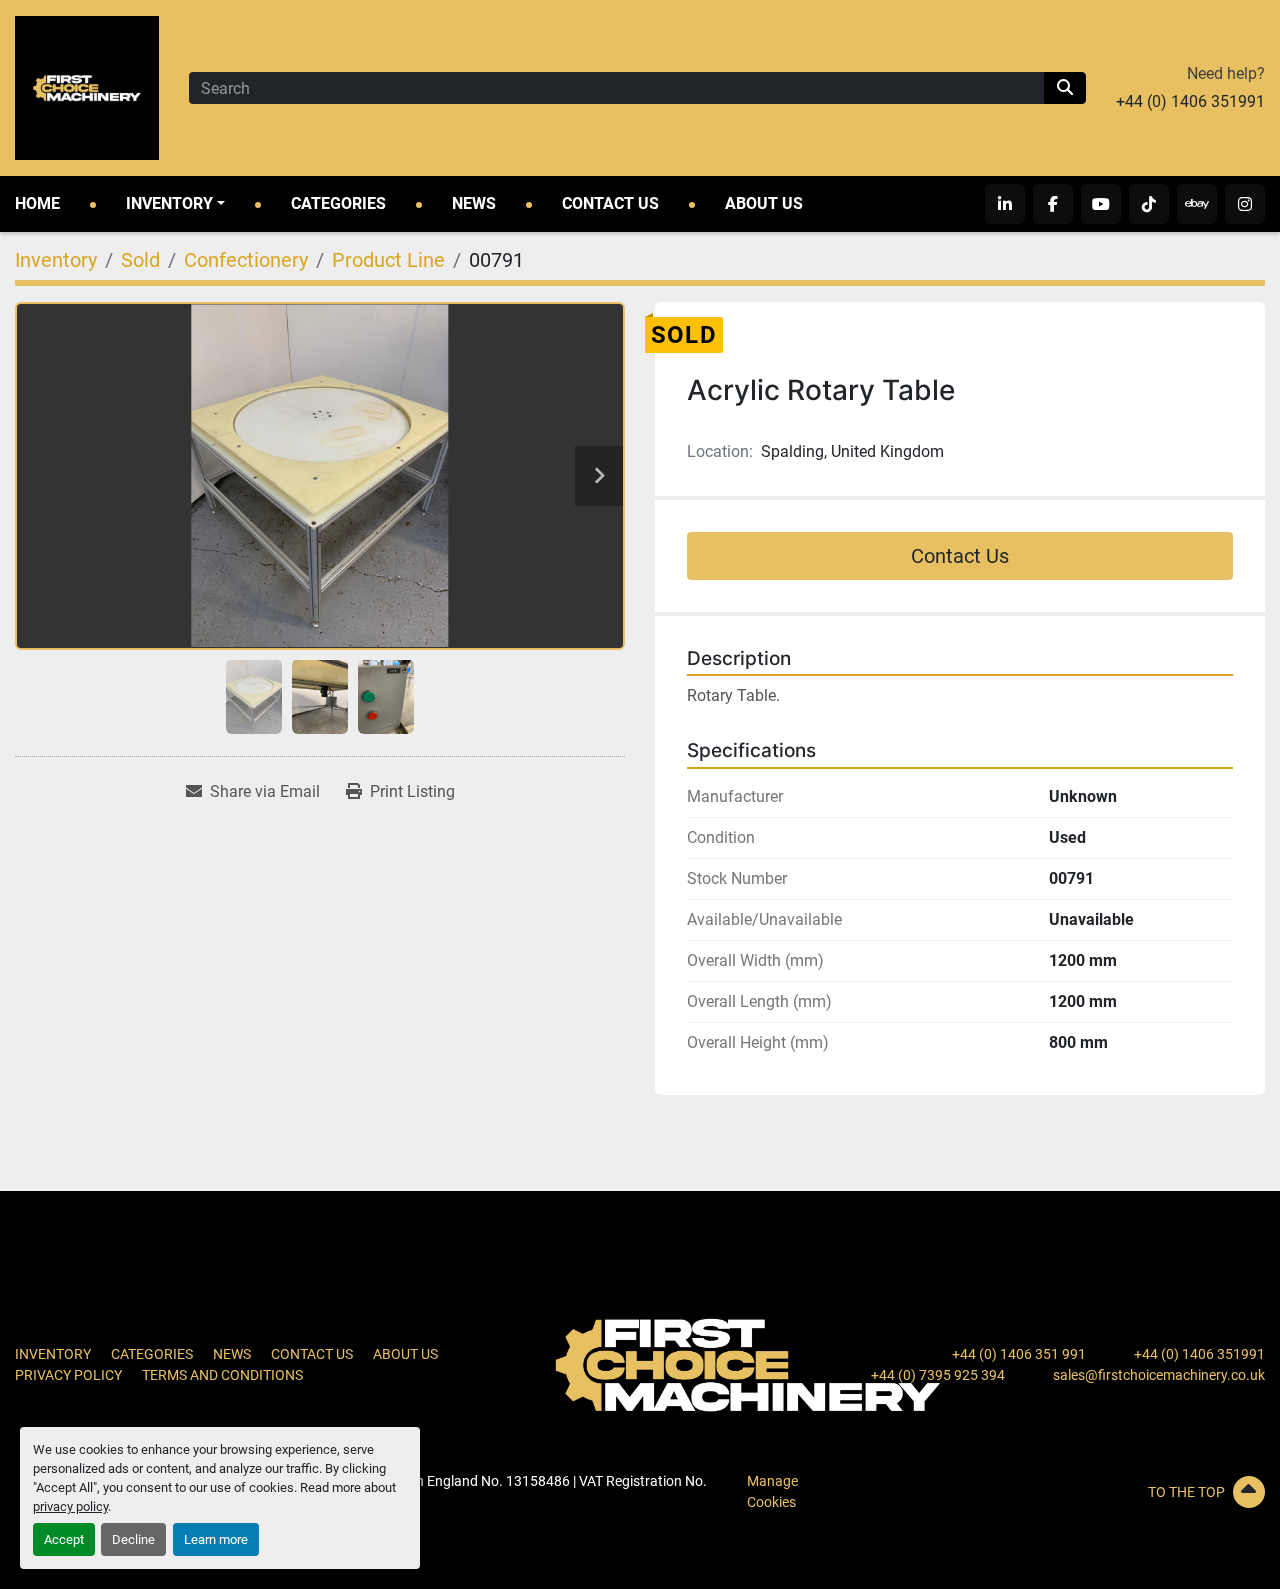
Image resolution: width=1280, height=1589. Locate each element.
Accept (64, 1539)
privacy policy (70, 1506)
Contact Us (610, 203)
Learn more (216, 1539)
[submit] (1065, 88)
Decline (133, 1539)
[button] (175, 204)
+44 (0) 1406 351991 (1190, 101)
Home (37, 203)
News (474, 203)
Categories (338, 203)
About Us (764, 203)
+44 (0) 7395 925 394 (938, 1375)
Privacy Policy (68, 1375)
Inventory (169, 203)
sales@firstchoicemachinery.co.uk (1159, 1375)
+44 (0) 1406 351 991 (1019, 1354)
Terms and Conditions (222, 1375)
